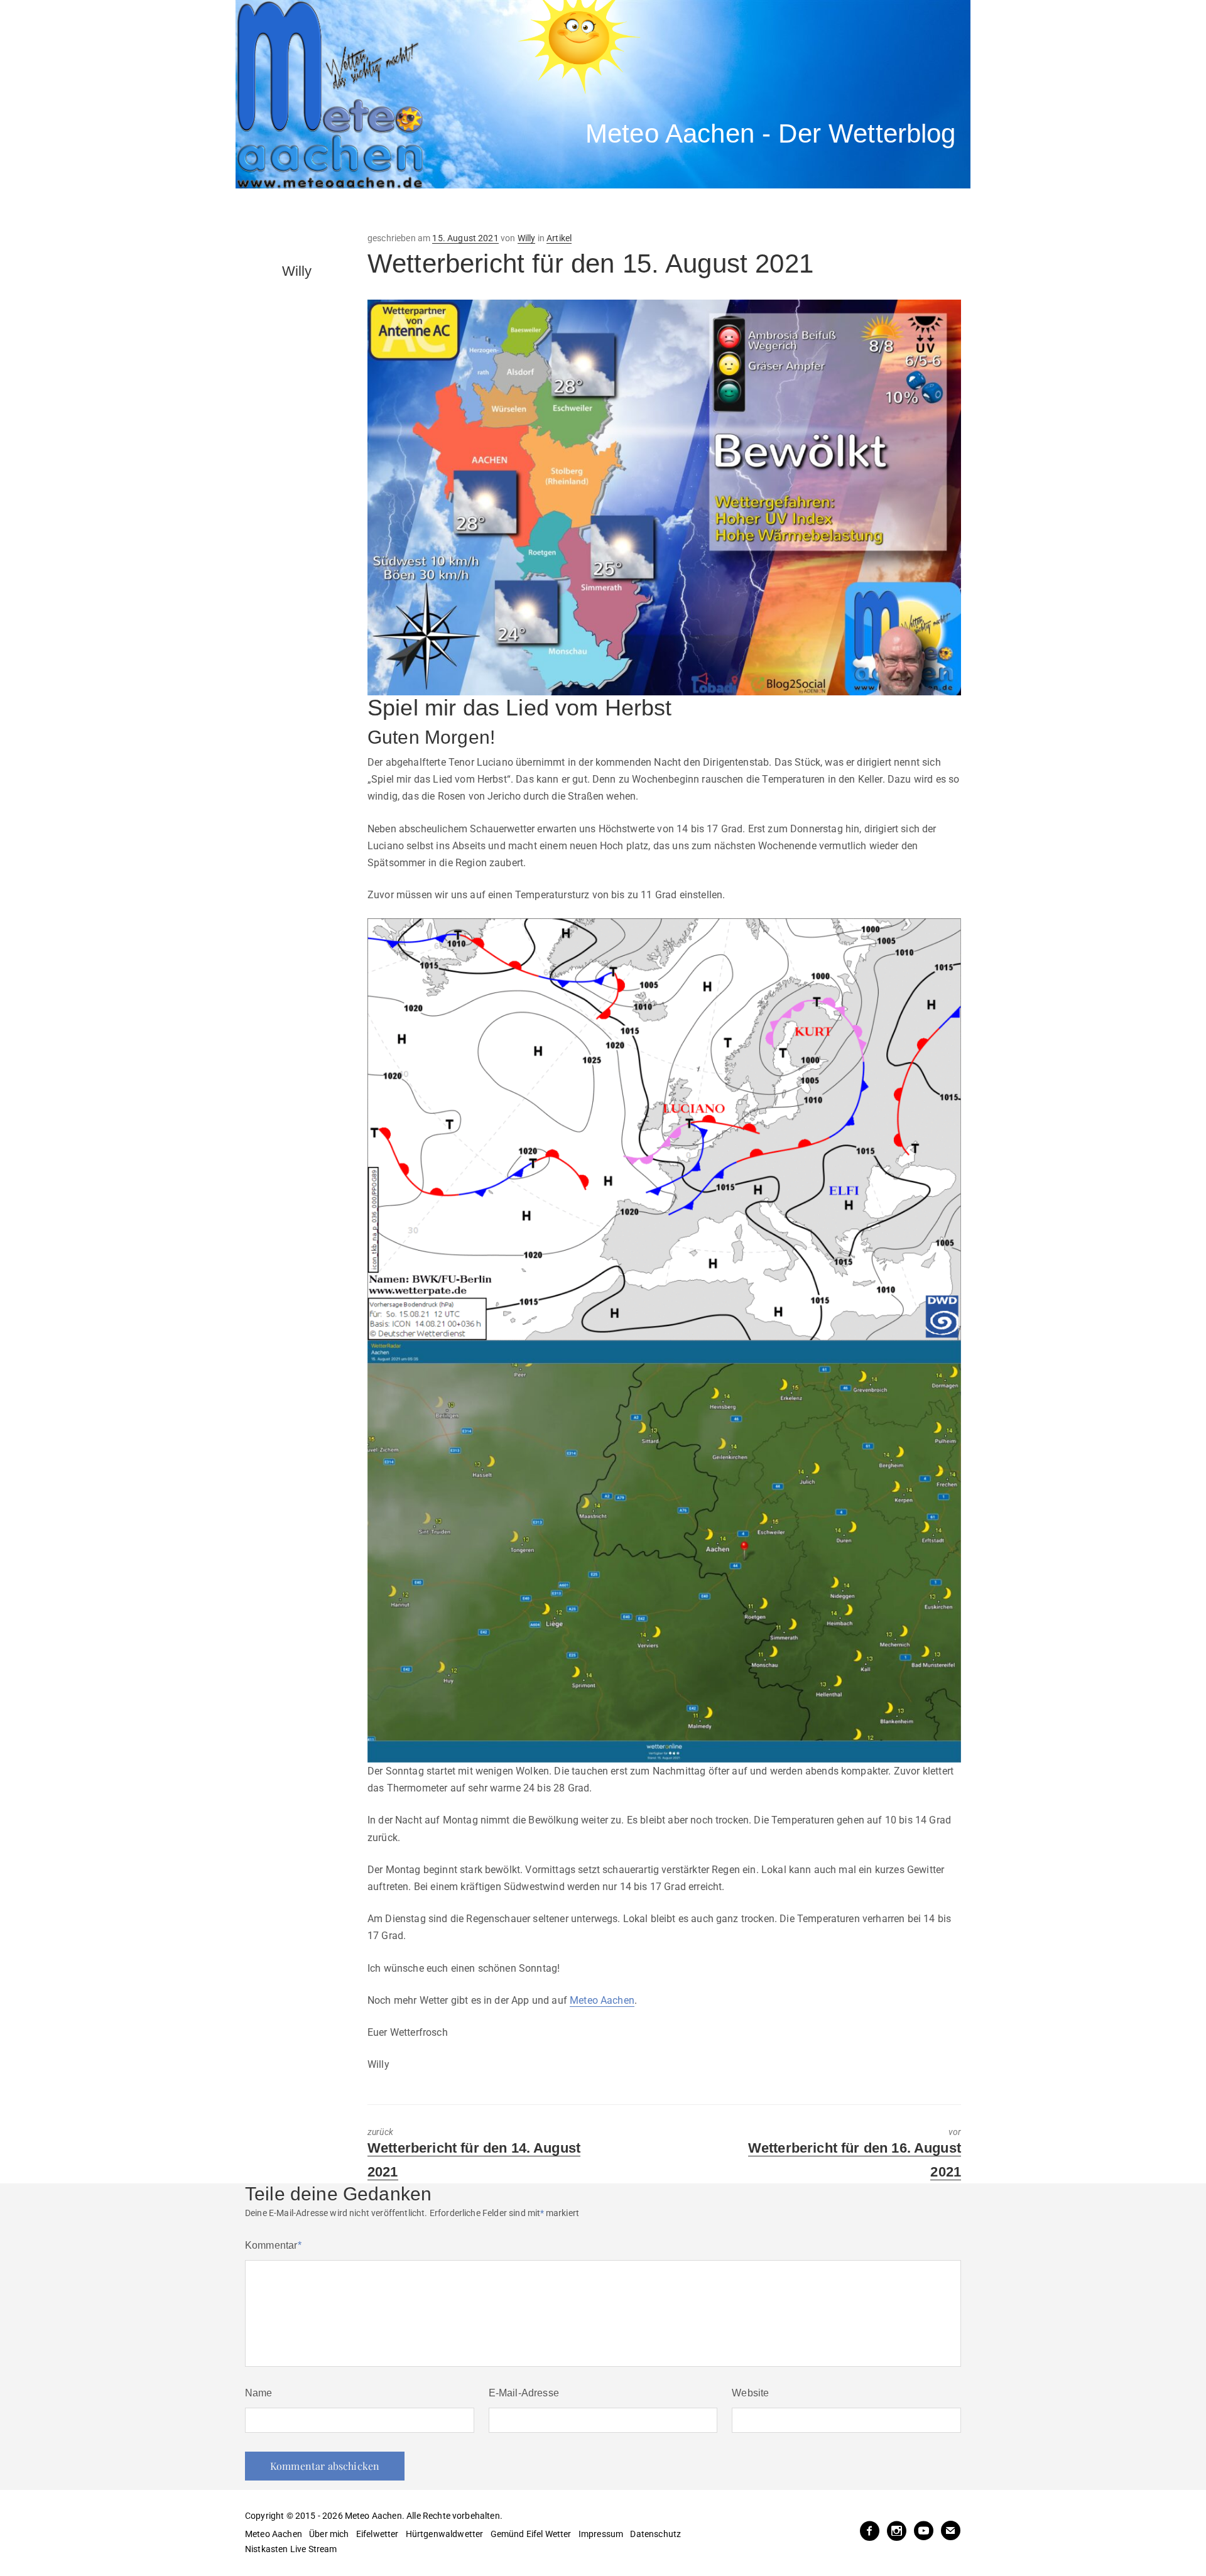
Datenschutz (655, 2534)
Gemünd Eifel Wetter (531, 2534)
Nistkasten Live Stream (291, 2549)
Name (259, 2393)
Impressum (601, 2534)
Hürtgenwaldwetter (445, 2534)
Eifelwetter (378, 2534)
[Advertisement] (468, 210)
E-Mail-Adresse (524, 2393)
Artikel (559, 238)
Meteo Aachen (602, 2000)
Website (750, 2393)
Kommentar (273, 2245)
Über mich (329, 2534)
